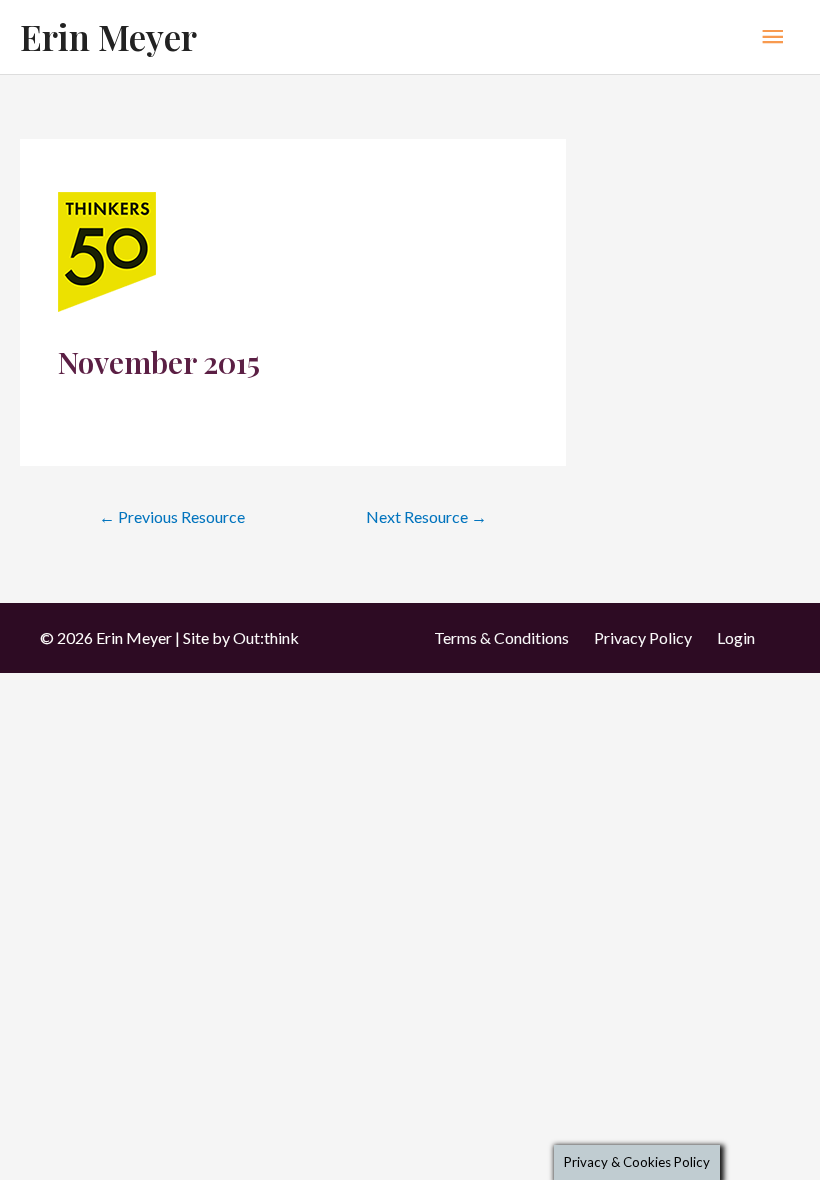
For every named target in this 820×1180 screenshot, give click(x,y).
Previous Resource (172, 516)
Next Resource (426, 516)
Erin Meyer (108, 36)
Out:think (266, 637)
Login (736, 637)
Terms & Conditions (501, 637)
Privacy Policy (643, 637)
